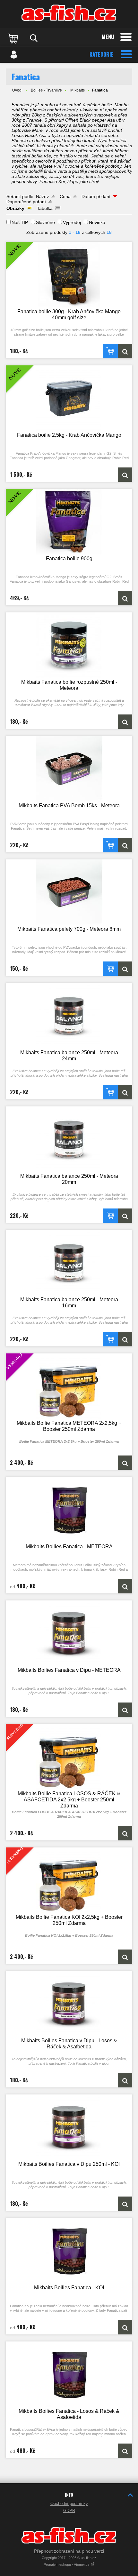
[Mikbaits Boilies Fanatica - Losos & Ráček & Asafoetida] (69, 2374)
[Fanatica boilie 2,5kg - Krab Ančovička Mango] (125, 475)
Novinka (97, 222)
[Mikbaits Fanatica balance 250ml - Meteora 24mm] (69, 1016)
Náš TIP (20, 222)
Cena (65, 196)
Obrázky (15, 208)
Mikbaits (78, 90)
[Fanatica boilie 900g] (125, 598)
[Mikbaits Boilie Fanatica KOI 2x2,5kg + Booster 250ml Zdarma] (125, 1957)
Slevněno (45, 222)
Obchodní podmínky (69, 2504)
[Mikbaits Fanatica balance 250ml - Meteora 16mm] (69, 1263)
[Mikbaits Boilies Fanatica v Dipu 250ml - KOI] (69, 2127)
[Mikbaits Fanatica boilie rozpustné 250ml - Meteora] (69, 645)
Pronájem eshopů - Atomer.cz (67, 2564)
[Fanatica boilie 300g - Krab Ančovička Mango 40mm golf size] (125, 351)
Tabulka (45, 208)
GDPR (69, 2511)
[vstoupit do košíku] (14, 38)
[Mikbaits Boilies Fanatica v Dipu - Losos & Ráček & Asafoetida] (69, 2004)
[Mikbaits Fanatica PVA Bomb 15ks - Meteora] (69, 769)
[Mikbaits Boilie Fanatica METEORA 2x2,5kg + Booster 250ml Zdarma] (125, 1463)
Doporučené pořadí (26, 202)
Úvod (17, 90)
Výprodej (72, 222)
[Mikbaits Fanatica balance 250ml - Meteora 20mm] (69, 1139)
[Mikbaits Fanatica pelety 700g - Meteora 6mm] (69, 892)
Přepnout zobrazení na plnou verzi (69, 2551)
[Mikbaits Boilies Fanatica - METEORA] (69, 1510)
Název (42, 196)
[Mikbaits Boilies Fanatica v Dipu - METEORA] (69, 1633)
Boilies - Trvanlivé (46, 90)
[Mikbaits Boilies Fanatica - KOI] (69, 2251)
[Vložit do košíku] (111, 351)
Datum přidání (96, 196)
